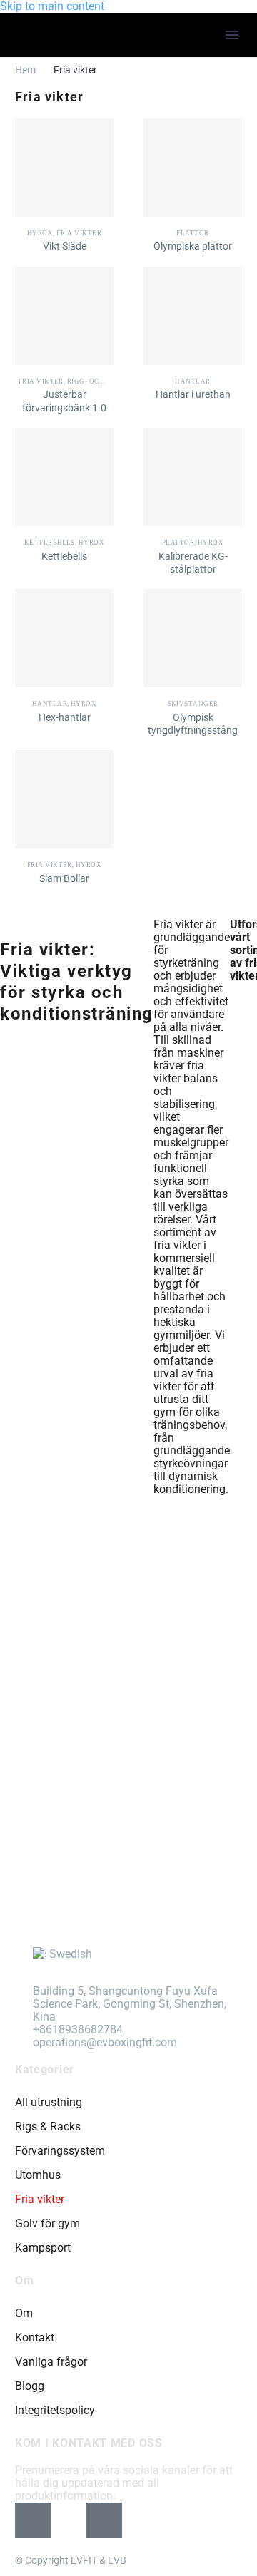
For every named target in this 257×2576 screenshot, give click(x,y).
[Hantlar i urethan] (193, 316)
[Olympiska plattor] (193, 168)
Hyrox (40, 233)
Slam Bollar (64, 878)
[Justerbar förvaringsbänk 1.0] (64, 316)
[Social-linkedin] (104, 2520)
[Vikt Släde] (64, 168)
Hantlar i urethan (193, 394)
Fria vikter (79, 233)
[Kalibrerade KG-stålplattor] (193, 477)
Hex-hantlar (65, 717)
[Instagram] (69, 2520)
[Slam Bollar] (64, 799)
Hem (25, 70)
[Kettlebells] (64, 477)
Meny (232, 35)
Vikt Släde (65, 246)
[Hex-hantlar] (64, 638)
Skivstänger (193, 704)
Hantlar (192, 381)
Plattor (192, 233)
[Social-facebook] (33, 2520)
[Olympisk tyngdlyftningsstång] (193, 638)
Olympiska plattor (193, 246)
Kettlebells (50, 543)
